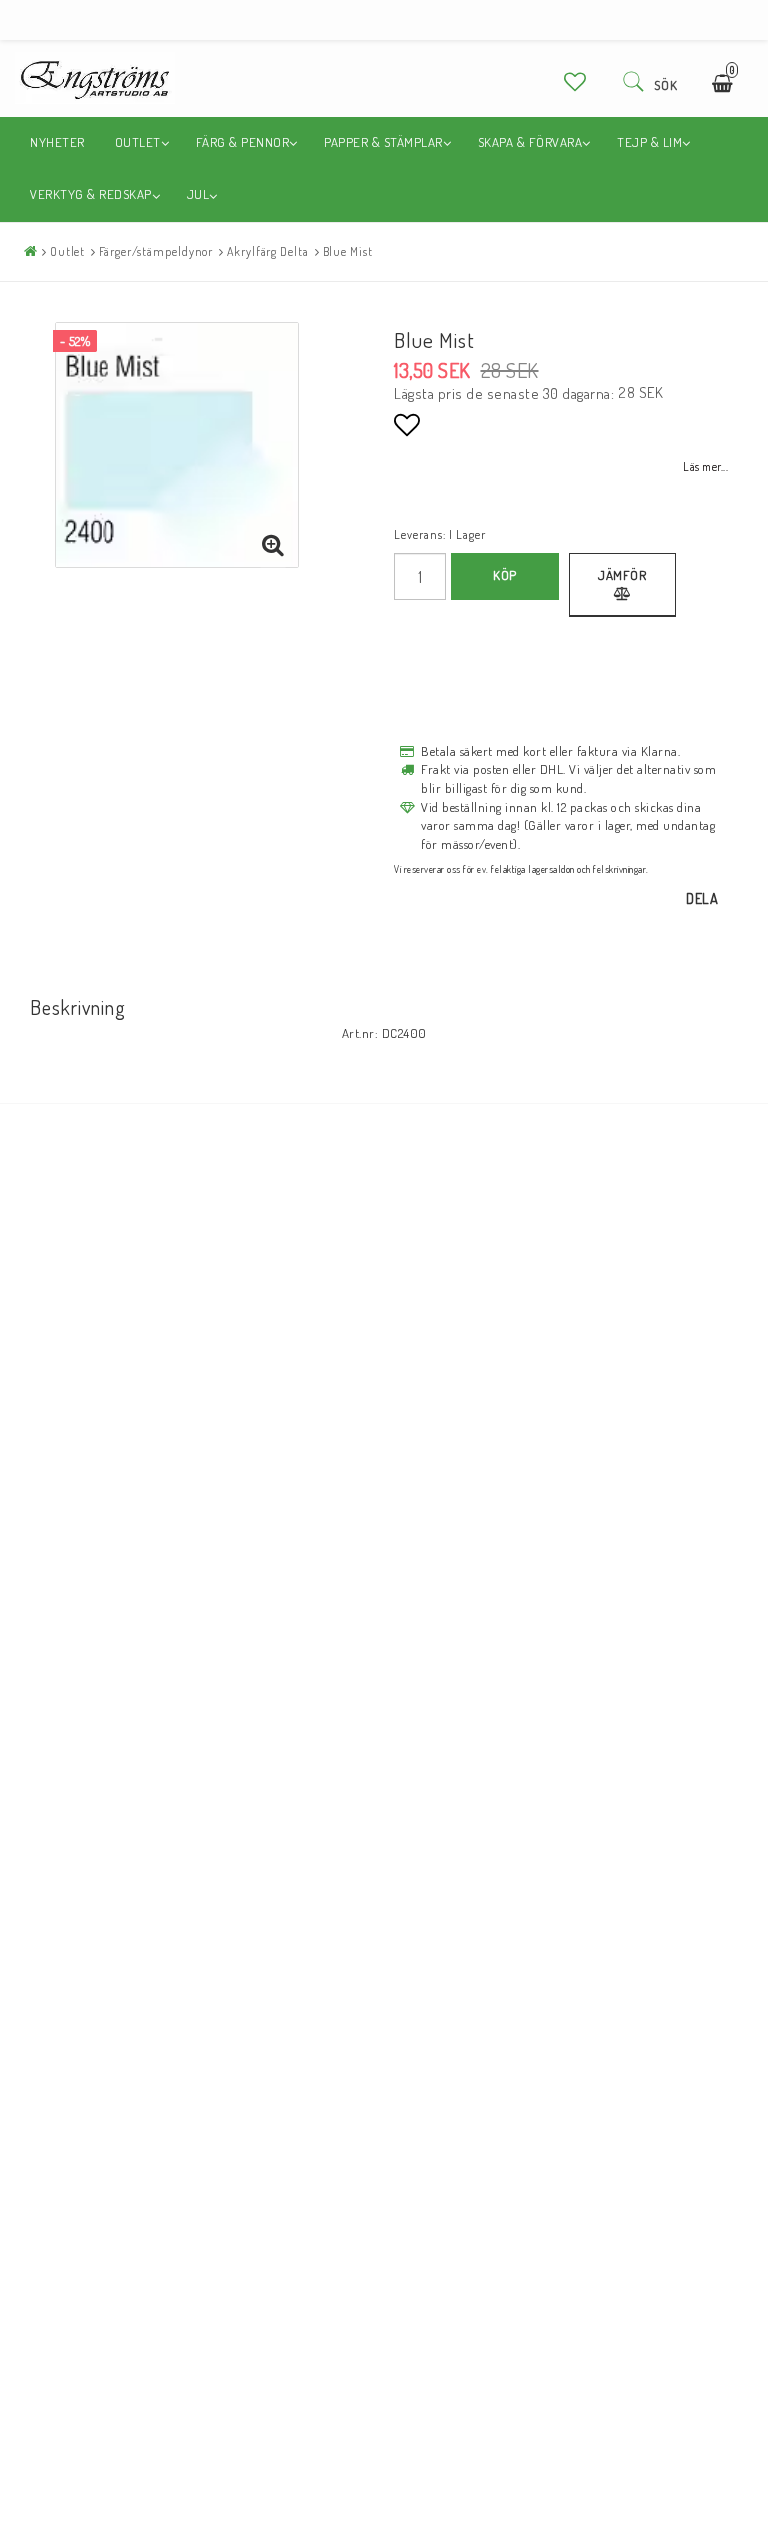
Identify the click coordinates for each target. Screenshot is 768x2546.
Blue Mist (348, 251)
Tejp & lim (649, 142)
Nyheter (57, 142)
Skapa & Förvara (530, 142)
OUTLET (138, 142)
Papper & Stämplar (383, 142)
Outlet (67, 251)
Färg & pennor (243, 142)
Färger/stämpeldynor (156, 251)
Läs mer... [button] (705, 466)
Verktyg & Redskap (91, 194)
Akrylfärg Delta (268, 251)
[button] (575, 81)
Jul (198, 194)
